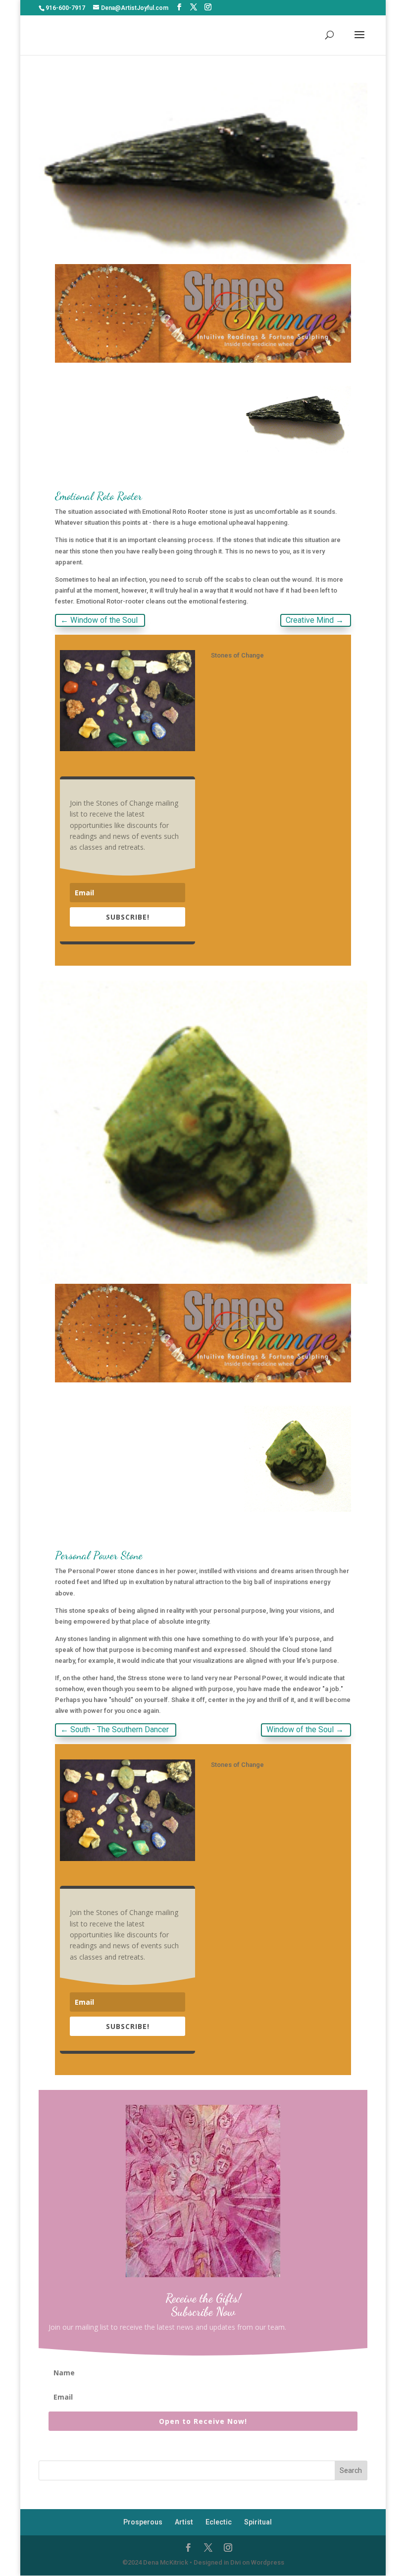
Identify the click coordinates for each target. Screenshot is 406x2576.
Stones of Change (237, 655)
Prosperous (143, 2522)
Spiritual (258, 2522)
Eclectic (219, 2522)
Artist (184, 2522)
